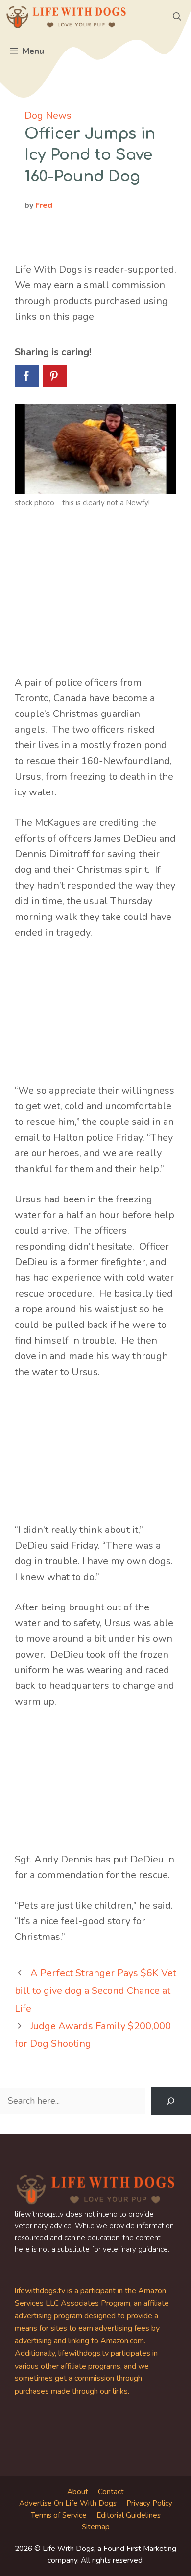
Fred (44, 205)
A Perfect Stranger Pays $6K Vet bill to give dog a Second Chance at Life (95, 1991)
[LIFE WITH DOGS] (66, 17)
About (78, 2492)
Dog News (48, 115)
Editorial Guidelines (129, 2515)
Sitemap (96, 2527)
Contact (111, 2492)
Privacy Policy (149, 2503)
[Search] (171, 2101)
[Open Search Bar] (177, 17)
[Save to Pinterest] (55, 376)
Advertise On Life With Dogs (68, 2503)
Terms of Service (59, 2515)
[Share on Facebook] (27, 376)
